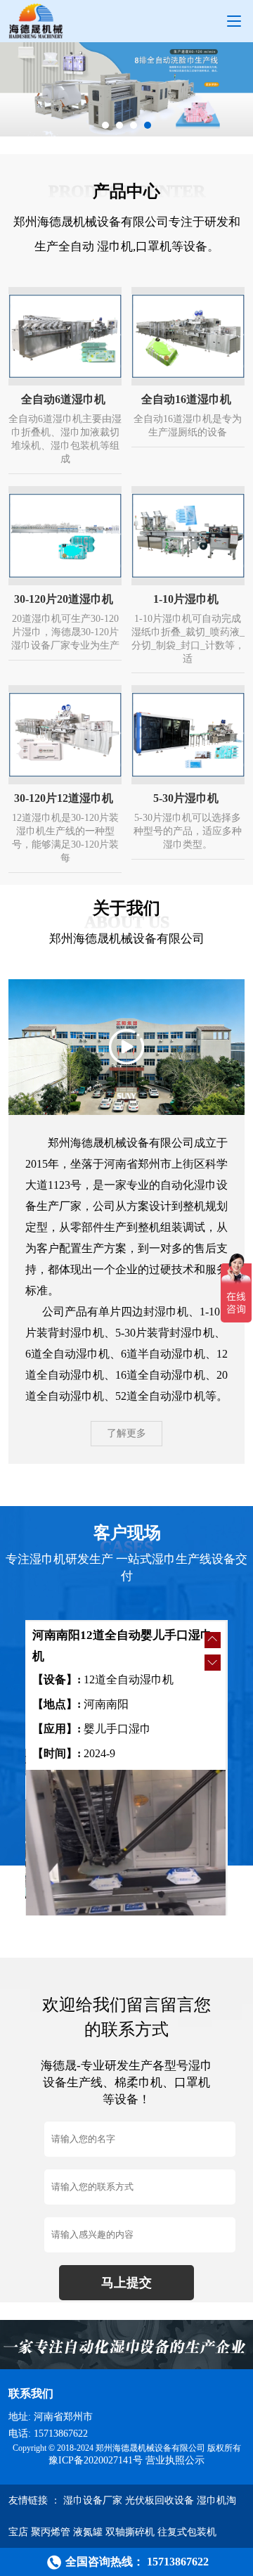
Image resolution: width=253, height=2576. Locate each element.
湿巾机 (115, 247)
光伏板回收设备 (160, 2500)
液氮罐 (88, 2532)
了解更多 (126, 1433)
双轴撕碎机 (130, 2532)
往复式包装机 (187, 2532)
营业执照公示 (175, 2460)
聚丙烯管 (51, 2532)
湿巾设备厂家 (93, 2500)
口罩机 (154, 247)
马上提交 (126, 2283)
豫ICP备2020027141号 (96, 2460)
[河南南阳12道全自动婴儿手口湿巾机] (126, 1846)
